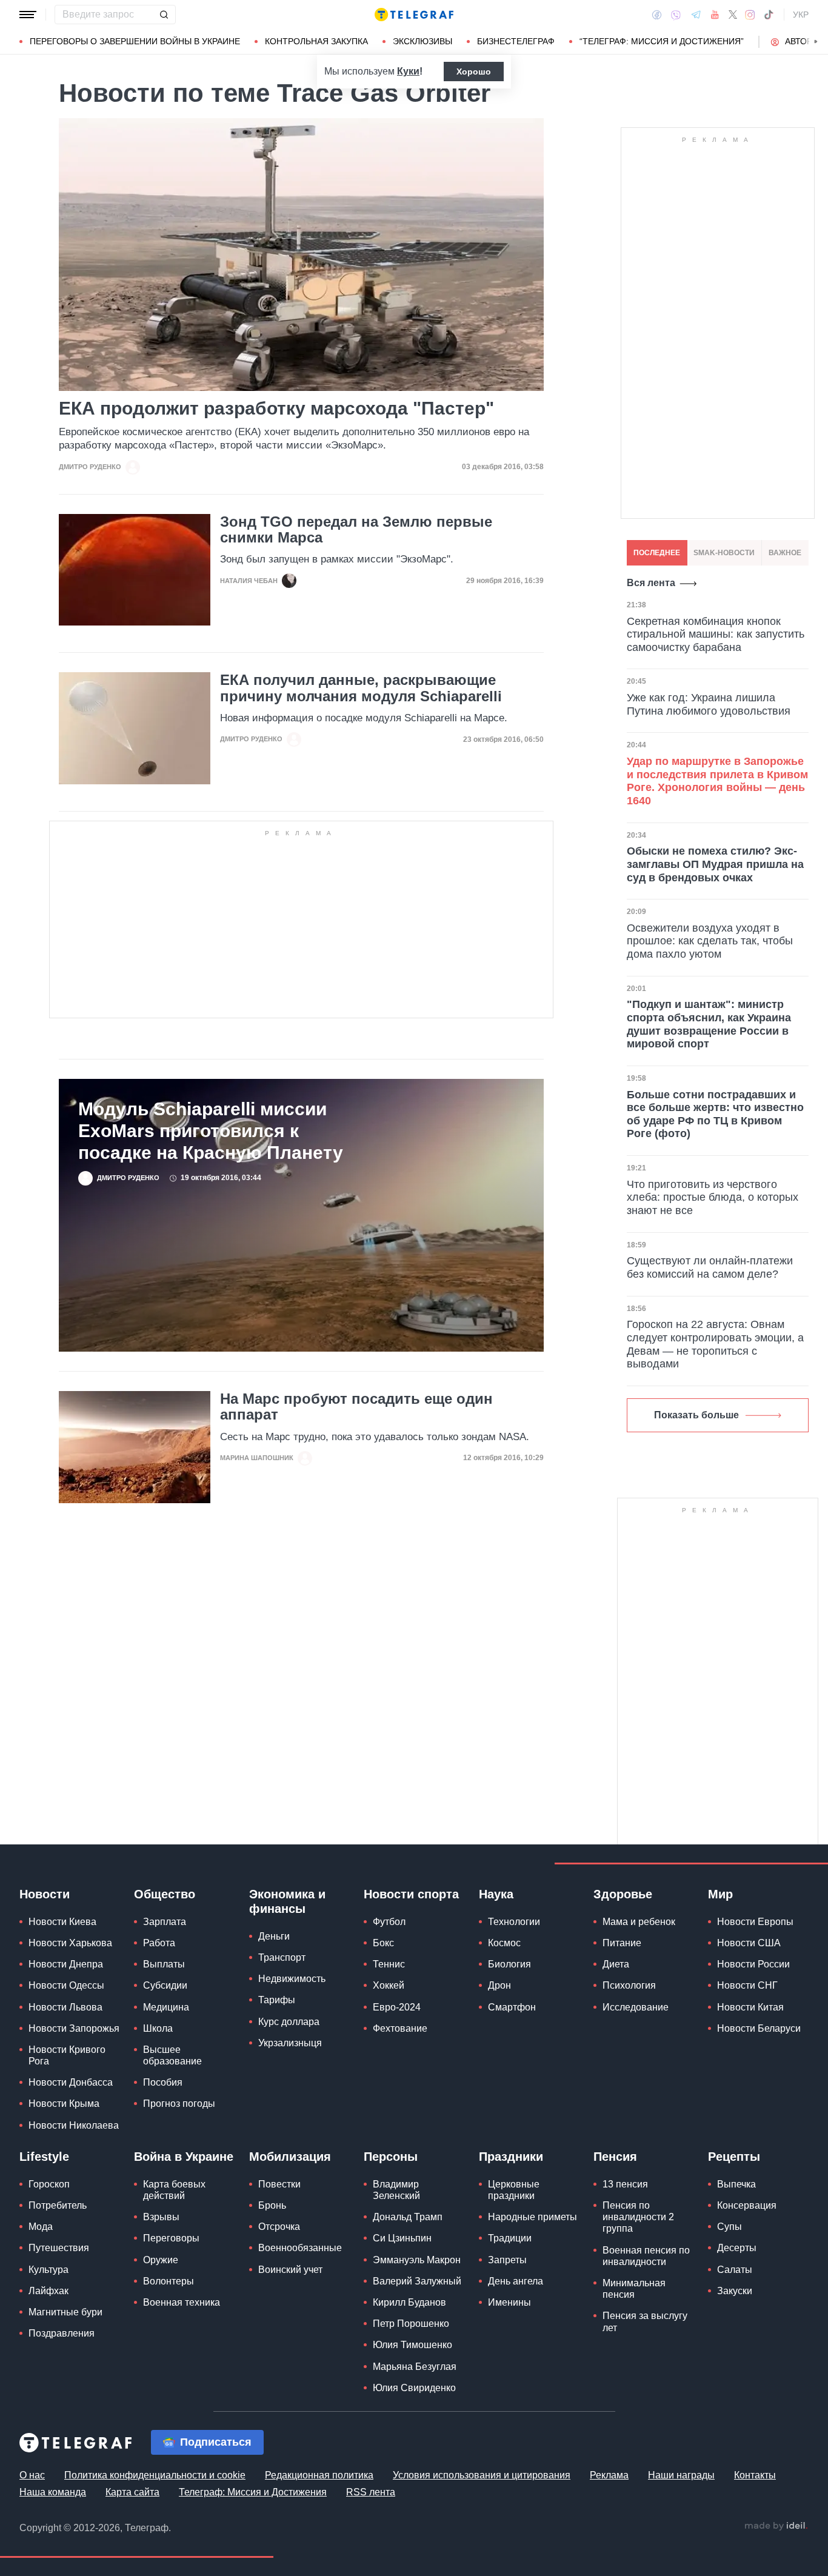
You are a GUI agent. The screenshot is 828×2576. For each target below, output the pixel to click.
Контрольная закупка (316, 41)
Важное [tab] (785, 553)
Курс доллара (289, 2022)
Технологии (514, 1922)
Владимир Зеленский (396, 2190)
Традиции (510, 2238)
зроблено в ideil (776, 2526)
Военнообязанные (300, 2248)
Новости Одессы (66, 1985)
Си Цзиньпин (402, 2238)
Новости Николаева (74, 2125)
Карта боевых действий (174, 2190)
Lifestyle (44, 2157)
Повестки (279, 2184)
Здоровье (623, 1894)
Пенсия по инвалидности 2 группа (638, 2217)
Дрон (499, 1985)
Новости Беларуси (759, 2028)
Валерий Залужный (417, 2281)
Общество (165, 1894)
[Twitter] (733, 15)
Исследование (636, 2007)
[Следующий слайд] (816, 42)
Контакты (755, 2475)
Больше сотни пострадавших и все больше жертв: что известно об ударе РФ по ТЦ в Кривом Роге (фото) (715, 1114)
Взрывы (161, 2217)
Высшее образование (172, 2055)
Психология (629, 1985)
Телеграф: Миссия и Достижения (253, 2492)
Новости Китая (750, 2007)
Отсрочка (279, 2227)
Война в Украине (184, 2157)
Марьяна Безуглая (415, 2367)
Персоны (391, 2157)
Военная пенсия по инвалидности (646, 2256)
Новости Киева (62, 1922)
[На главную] (414, 15)
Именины (509, 2302)
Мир (720, 1894)
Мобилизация (290, 2157)
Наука (496, 1894)
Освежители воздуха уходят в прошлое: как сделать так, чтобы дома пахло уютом (710, 941)
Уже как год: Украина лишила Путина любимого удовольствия (709, 704)
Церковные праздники (514, 2190)
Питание (622, 1943)
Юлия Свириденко (414, 2388)
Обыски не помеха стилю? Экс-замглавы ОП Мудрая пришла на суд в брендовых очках (715, 864)
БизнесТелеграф (516, 41)
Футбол (389, 1922)
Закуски (735, 2291)
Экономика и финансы (287, 1901)
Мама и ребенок (639, 1922)
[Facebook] (657, 15)
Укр (801, 15)
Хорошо (474, 72)
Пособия (163, 2082)
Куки (408, 71)
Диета (616, 1964)
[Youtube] (715, 15)
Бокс (383, 1943)
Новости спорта (411, 1894)
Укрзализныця (290, 2043)
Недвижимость (292, 1979)
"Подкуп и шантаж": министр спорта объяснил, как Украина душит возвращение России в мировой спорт (709, 1024)
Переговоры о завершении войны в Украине (135, 41)
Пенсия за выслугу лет (645, 2321)
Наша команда (53, 2492)
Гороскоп (49, 2184)
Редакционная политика (319, 2475)
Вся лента (651, 583)
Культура (48, 2270)
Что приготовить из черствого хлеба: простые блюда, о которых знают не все (713, 1197)
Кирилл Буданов (409, 2302)
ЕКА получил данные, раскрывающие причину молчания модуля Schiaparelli (361, 688)
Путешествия (59, 2248)
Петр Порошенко (411, 2324)
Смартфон (512, 2007)
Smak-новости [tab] (724, 553)
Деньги (274, 1936)
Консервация (747, 2205)
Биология (509, 1964)
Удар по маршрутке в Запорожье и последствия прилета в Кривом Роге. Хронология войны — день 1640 (717, 781)
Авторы (802, 41)
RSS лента (371, 2492)
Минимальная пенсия (634, 2289)
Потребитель (58, 2205)
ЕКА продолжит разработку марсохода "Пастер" (276, 408)
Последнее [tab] (657, 553)
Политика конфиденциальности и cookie (155, 2475)
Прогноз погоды (179, 2104)
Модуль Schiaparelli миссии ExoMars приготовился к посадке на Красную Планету (211, 1131)
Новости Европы (755, 1922)
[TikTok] (769, 15)
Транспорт (282, 1957)
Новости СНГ (747, 1985)
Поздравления (62, 2333)
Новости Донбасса (71, 2082)
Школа (158, 2028)
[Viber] (676, 15)
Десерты (737, 2248)
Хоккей (389, 1985)
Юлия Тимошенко (412, 2345)
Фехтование (400, 2028)
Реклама (609, 2475)
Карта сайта (132, 2492)
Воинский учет (290, 2270)
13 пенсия (625, 2184)
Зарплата (165, 1922)
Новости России (753, 1964)
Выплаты (164, 1964)
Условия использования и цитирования (482, 2475)
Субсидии (165, 1985)
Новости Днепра (66, 1964)
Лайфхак (48, 2291)
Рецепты (734, 2157)
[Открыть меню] (28, 15)
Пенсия (615, 2157)
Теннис (389, 1964)
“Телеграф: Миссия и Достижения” (662, 41)
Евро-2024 (397, 2007)
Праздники (511, 2157)
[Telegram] (696, 15)
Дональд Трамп (408, 2217)
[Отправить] (164, 15)
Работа (159, 1943)
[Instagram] (750, 15)
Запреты (507, 2260)
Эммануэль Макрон (417, 2260)
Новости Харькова (70, 1943)
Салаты (735, 2270)
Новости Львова (65, 2007)
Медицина (166, 2007)
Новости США (749, 1943)
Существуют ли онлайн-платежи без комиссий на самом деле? (710, 1267)
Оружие (161, 2260)
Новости (45, 1894)
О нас (32, 2475)
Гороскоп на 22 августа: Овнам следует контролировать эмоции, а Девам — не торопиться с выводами (715, 1344)
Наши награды (681, 2475)
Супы (730, 2227)
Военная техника (182, 2302)
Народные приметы (533, 2217)
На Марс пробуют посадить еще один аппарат (356, 1407)
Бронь (272, 2205)
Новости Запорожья (74, 2028)
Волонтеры (169, 2281)
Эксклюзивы (422, 41)
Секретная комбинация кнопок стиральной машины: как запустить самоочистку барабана (716, 634)
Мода (41, 2227)
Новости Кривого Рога (67, 2055)
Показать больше (696, 1415)
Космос (504, 1943)
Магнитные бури (65, 2312)
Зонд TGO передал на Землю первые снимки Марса (356, 530)
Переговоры (171, 2238)
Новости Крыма (64, 2104)
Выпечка (736, 2184)
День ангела (516, 2281)
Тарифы (277, 2000)
